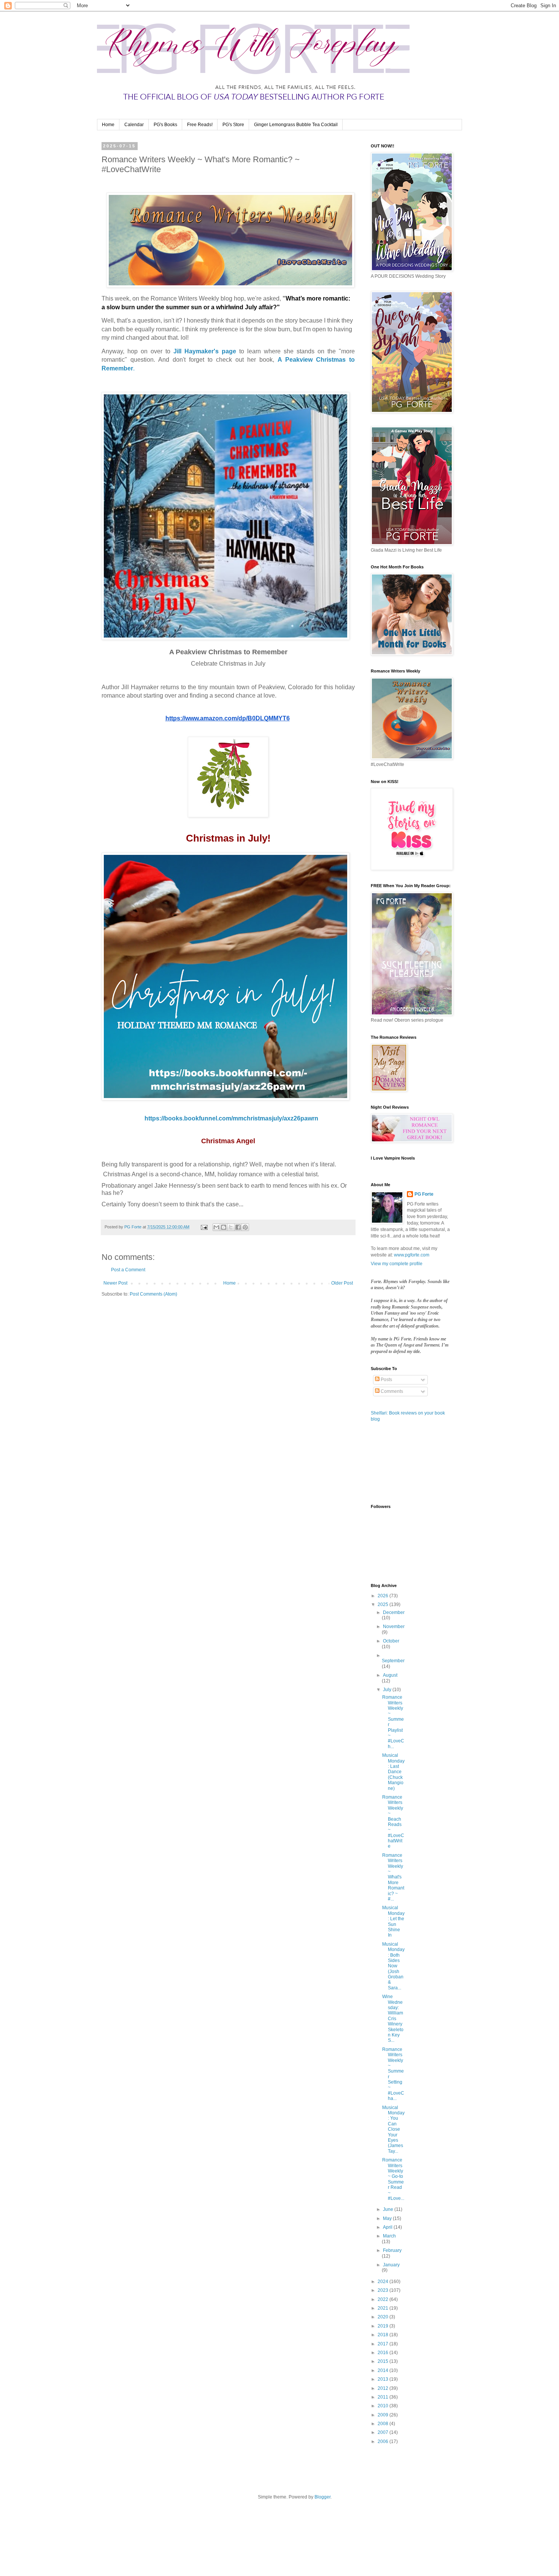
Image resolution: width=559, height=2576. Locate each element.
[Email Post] (204, 1227)
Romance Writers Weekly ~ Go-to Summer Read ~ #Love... (393, 2179)
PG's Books (165, 125)
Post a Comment (128, 1270)
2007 (384, 2432)
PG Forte (424, 1194)
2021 (384, 2308)
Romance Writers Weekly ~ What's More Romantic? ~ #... (393, 1877)
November (394, 1627)
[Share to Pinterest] (245, 1227)
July (388, 1690)
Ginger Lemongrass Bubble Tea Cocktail (296, 125)
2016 (384, 2353)
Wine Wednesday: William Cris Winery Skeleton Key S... (393, 2018)
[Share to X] (231, 1227)
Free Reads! (200, 125)
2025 (384, 1604)
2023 (384, 2290)
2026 (384, 1596)
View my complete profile (397, 1264)
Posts (386, 1380)
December (394, 1612)
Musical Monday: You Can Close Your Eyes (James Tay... (393, 2129)
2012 (384, 2388)
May (388, 2218)
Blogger (322, 2497)
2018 (384, 2335)
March (389, 2236)
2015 (384, 2361)
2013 (384, 2379)
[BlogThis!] (224, 1227)
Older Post (342, 1283)
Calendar (134, 125)
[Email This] (216, 1227)
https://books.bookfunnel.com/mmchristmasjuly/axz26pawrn (231, 1118)
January (391, 2265)
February (392, 2250)
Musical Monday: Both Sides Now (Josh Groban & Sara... (393, 1966)
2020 (384, 2317)
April (388, 2227)
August (390, 1675)
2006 (384, 2442)
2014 (384, 2370)
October (391, 1641)
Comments (391, 1391)
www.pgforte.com (412, 1255)
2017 (384, 2344)
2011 (384, 2397)
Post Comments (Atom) (153, 1294)
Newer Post (115, 1283)
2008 (384, 2424)
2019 (384, 2326)
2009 (384, 2415)
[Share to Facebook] (238, 1227)
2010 (384, 2406)
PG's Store (233, 125)
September (393, 1661)
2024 (384, 2282)
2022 (384, 2299)
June (389, 2209)
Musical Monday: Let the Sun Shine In (393, 1921)
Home (108, 125)
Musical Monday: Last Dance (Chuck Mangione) (393, 1772)
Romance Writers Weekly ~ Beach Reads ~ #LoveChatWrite (393, 1822)
